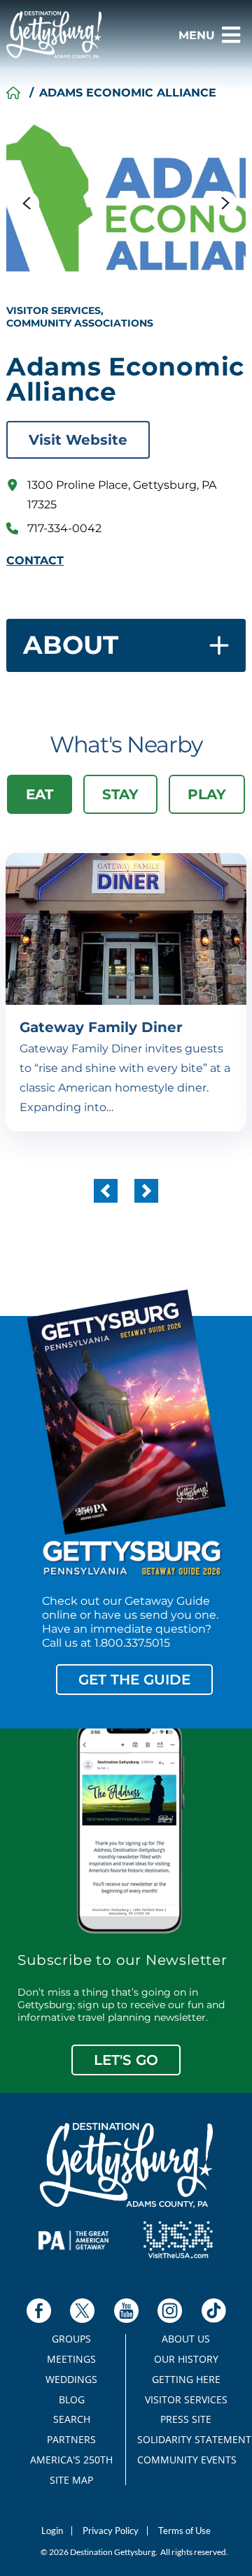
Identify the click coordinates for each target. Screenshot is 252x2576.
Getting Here (186, 2380)
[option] (126, 200)
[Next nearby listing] (146, 1191)
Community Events (186, 2460)
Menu (197, 35)
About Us (186, 2339)
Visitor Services (186, 2400)
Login (52, 2531)
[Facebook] (39, 2311)
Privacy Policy (111, 2531)
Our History (186, 2359)
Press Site (186, 2419)
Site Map (71, 2480)
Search (72, 2419)
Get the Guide (134, 1680)
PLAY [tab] (207, 794)
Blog (72, 2400)
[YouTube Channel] (126, 2311)
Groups (71, 2339)
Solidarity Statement (186, 2440)
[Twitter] (82, 2311)
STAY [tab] (120, 794)
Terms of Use (184, 2531)
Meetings (71, 2359)
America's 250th (71, 2460)
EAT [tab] (40, 794)
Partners (71, 2440)
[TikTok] (214, 2311)
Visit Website (78, 440)
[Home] (13, 93)
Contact (35, 561)
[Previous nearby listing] (106, 1191)
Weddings (71, 2380)
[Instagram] (170, 2311)
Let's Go (126, 2060)
